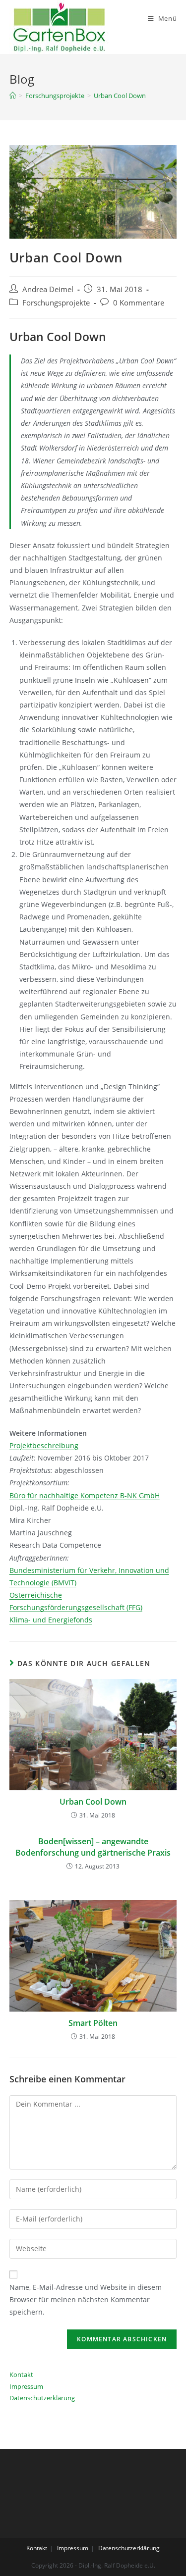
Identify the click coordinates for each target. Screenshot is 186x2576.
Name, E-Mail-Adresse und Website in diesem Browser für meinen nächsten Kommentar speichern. (86, 2299)
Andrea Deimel (48, 289)
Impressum (26, 2386)
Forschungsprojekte (56, 303)
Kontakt (21, 2374)
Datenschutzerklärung (42, 2398)
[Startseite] (13, 96)
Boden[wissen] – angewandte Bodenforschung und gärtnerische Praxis (93, 1847)
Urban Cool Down (93, 1802)
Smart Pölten (93, 2023)
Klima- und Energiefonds (51, 1620)
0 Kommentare (139, 303)
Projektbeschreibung (44, 1445)
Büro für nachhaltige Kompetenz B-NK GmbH (85, 1495)
